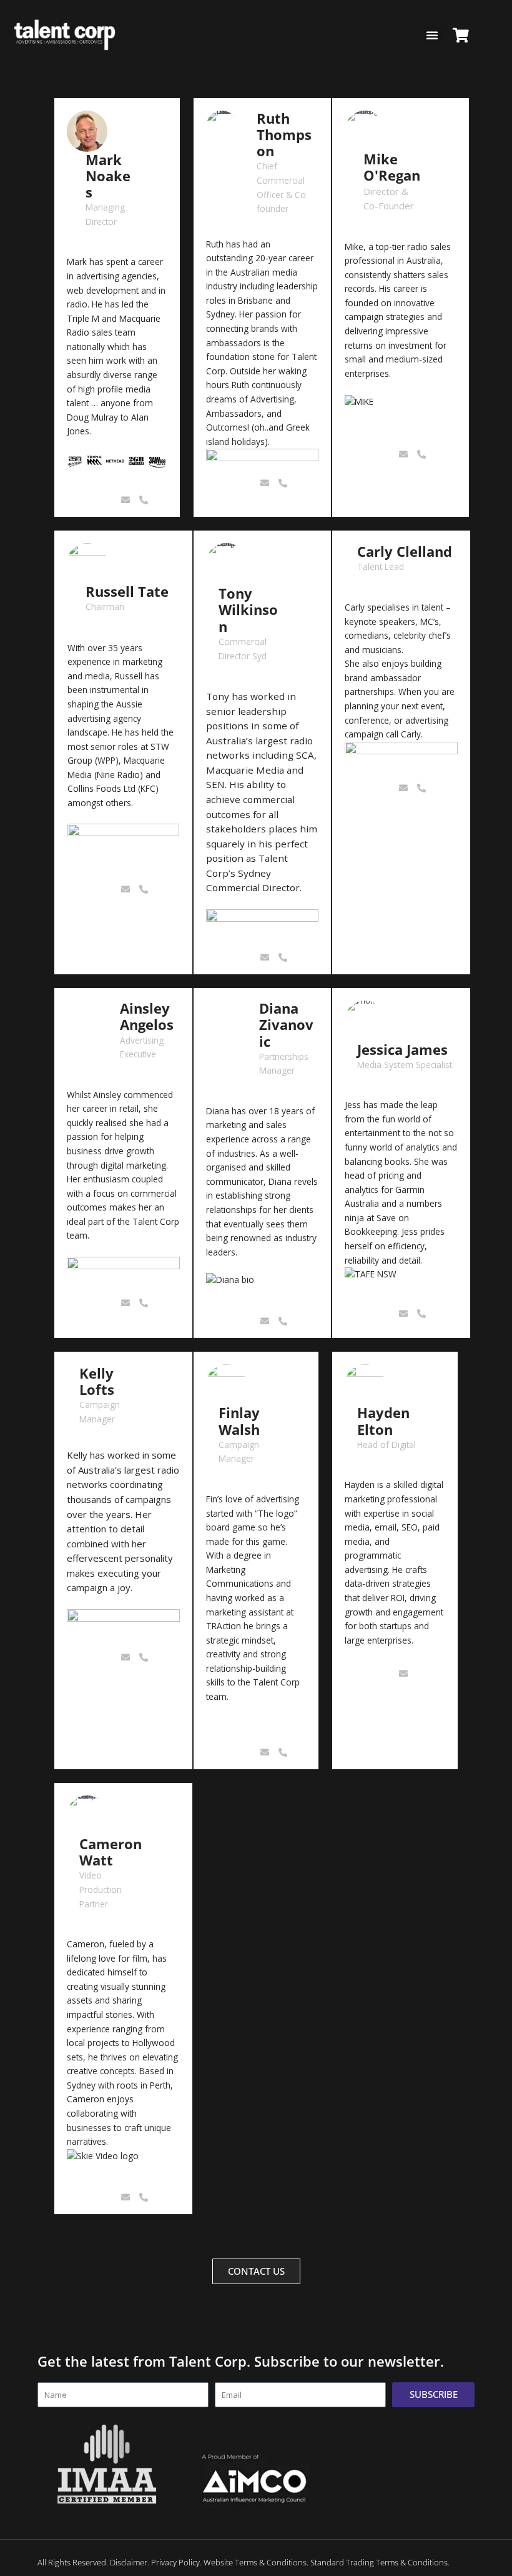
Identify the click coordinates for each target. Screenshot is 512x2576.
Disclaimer (129, 2562)
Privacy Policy (175, 2562)
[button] (432, 35)
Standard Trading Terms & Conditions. (380, 2562)
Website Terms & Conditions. (256, 2562)
